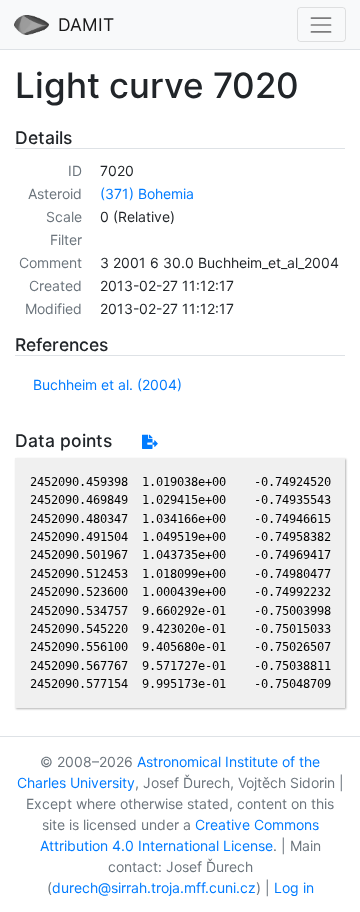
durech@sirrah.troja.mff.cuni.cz (154, 887)
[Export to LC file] (149, 441)
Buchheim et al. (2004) (107, 384)
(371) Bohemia (147, 193)
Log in (294, 887)
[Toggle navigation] (321, 24)
